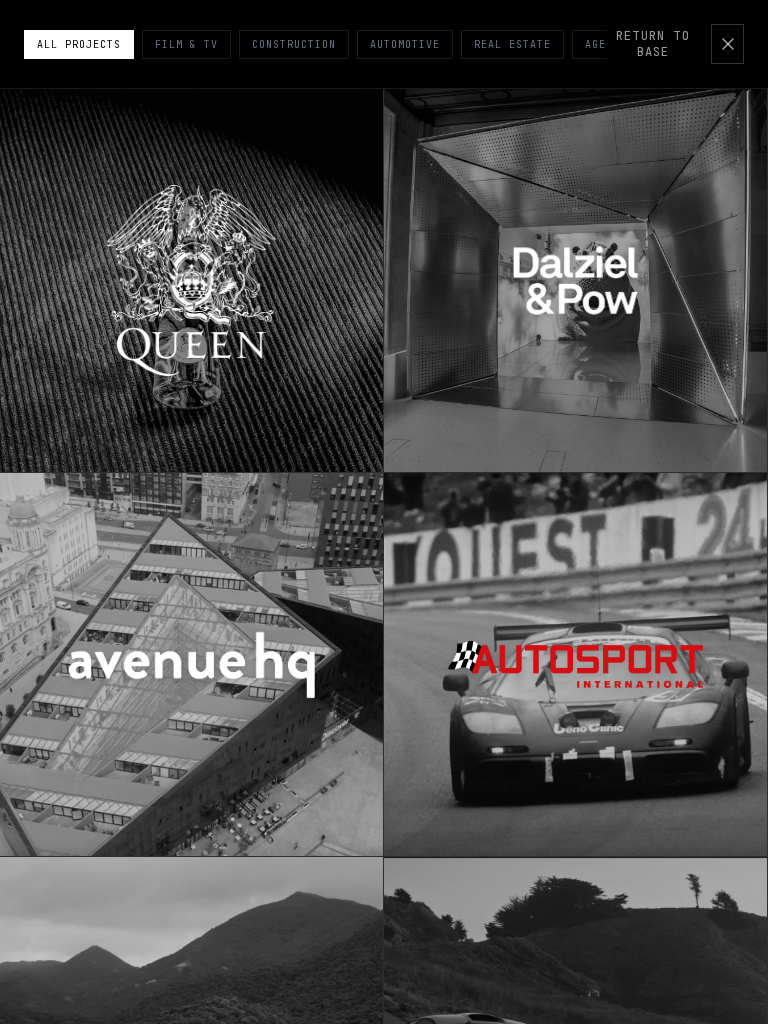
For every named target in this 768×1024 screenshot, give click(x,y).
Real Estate (512, 44)
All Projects (79, 44)
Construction (294, 44)
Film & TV (186, 44)
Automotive (405, 44)
